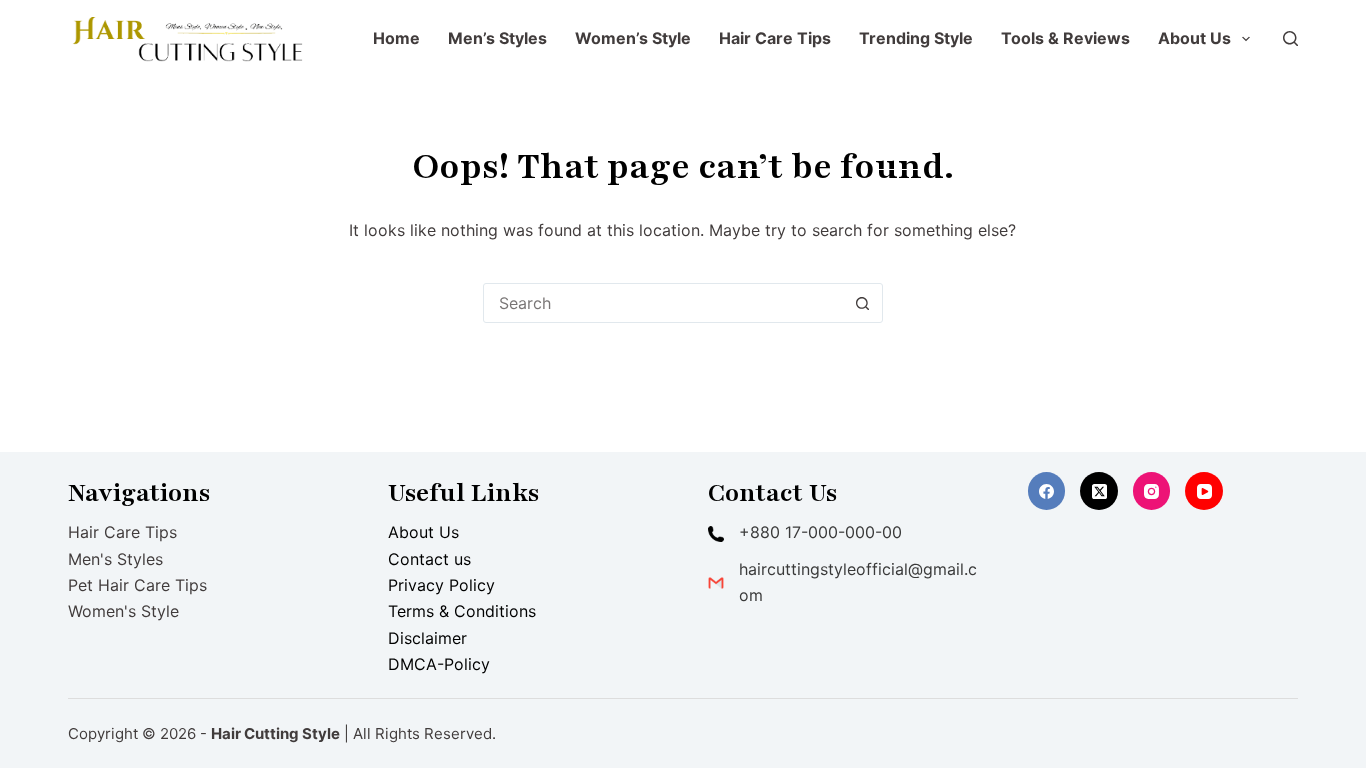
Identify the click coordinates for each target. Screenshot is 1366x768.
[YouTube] (1204, 491)
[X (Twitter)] (1099, 491)
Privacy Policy (441, 585)
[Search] (1290, 38)
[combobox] (664, 303)
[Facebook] (1047, 491)
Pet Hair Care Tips (137, 585)
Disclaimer (427, 638)
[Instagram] (1152, 491)
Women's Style (123, 611)
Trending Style (916, 38)
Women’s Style (633, 38)
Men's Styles (115, 559)
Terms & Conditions (462, 611)
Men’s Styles (497, 38)
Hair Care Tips (775, 38)
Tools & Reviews (1065, 38)
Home (396, 38)
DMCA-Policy (439, 664)
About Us (1194, 38)
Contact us (429, 559)
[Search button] (863, 303)
